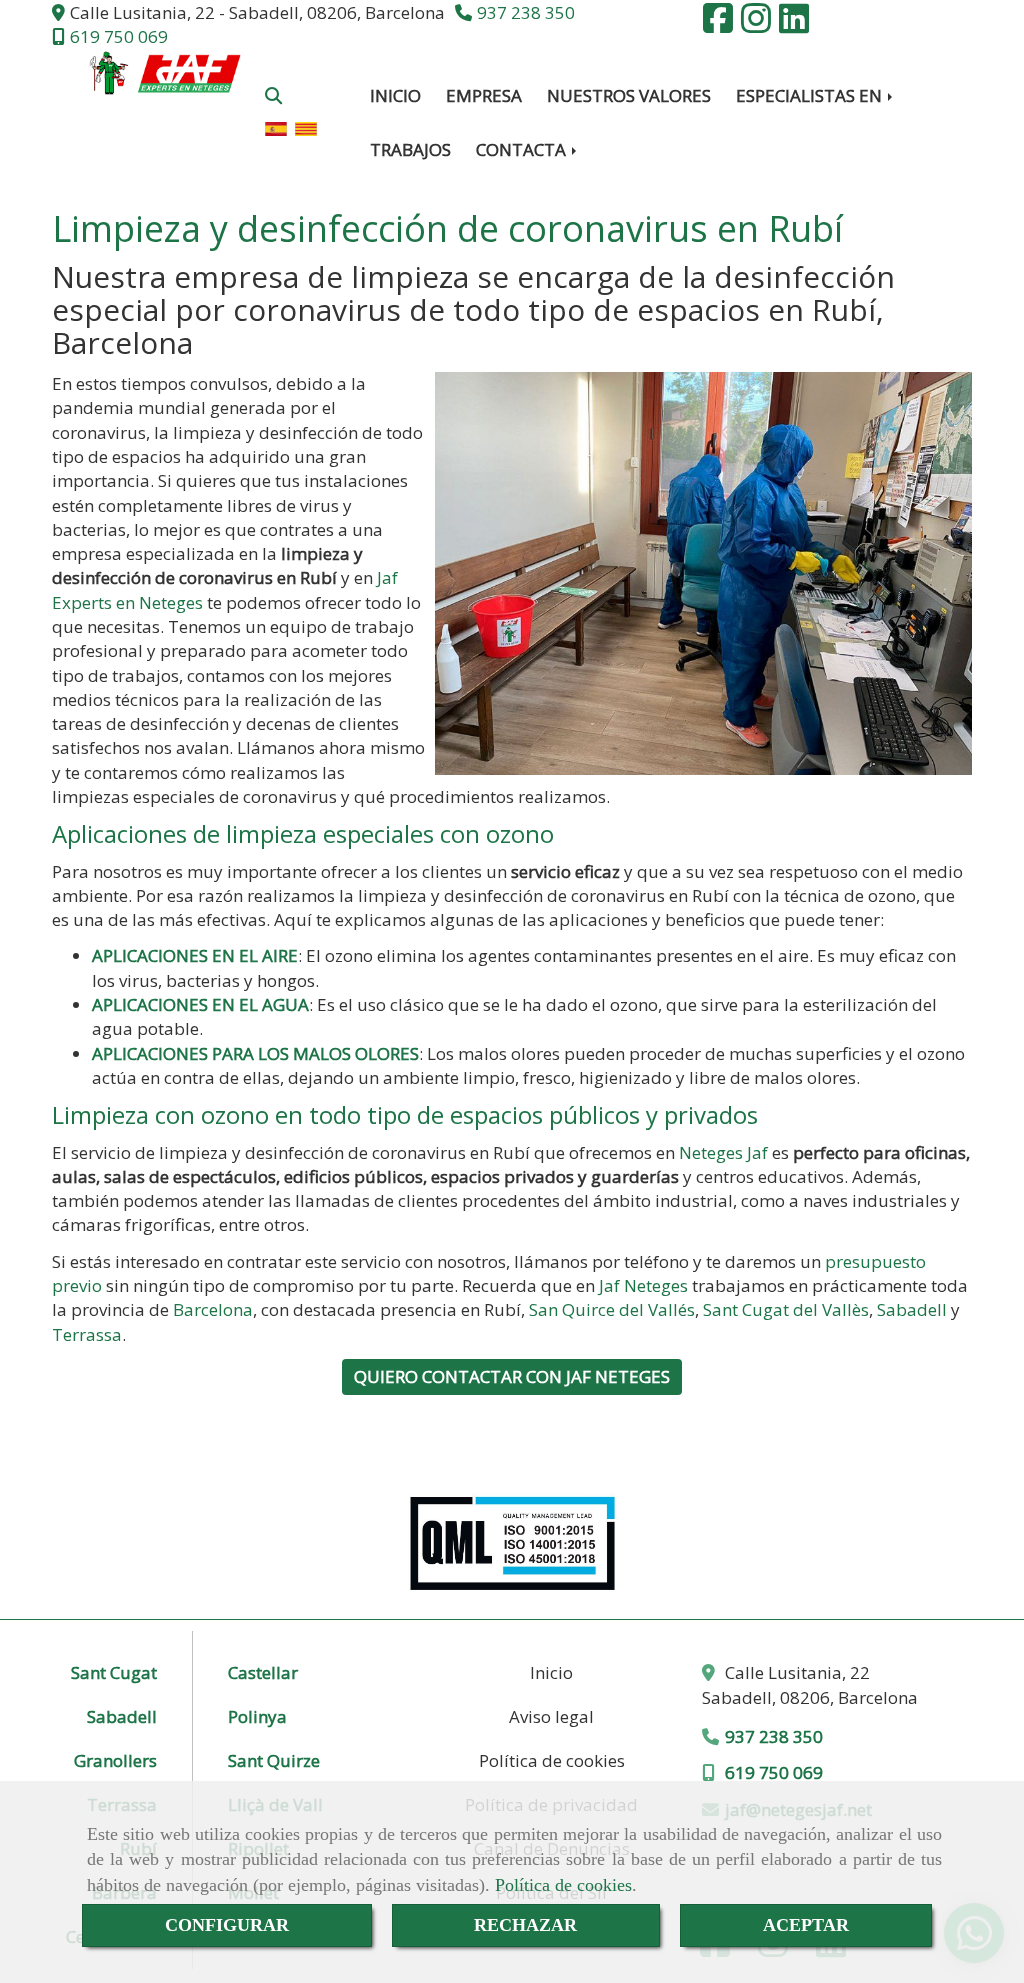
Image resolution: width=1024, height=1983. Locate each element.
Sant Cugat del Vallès (786, 1309)
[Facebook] (718, 24)
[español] (276, 126)
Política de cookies (563, 1885)
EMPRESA (484, 95)
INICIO (395, 95)
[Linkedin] (794, 24)
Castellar (263, 1672)
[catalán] (306, 126)
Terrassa (87, 1334)
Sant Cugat (114, 1672)
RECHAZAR (525, 1925)
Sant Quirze (274, 1760)
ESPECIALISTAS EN (811, 95)
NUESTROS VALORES (629, 95)
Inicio (551, 1672)
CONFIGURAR (227, 1925)
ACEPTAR (806, 1925)
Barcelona (213, 1309)
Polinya (257, 1716)
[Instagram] (756, 24)
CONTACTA (523, 149)
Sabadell (912, 1309)
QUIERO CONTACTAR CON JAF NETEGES (512, 1376)
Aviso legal (551, 1716)
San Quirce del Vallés (612, 1309)
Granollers (115, 1760)
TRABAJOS (410, 149)
